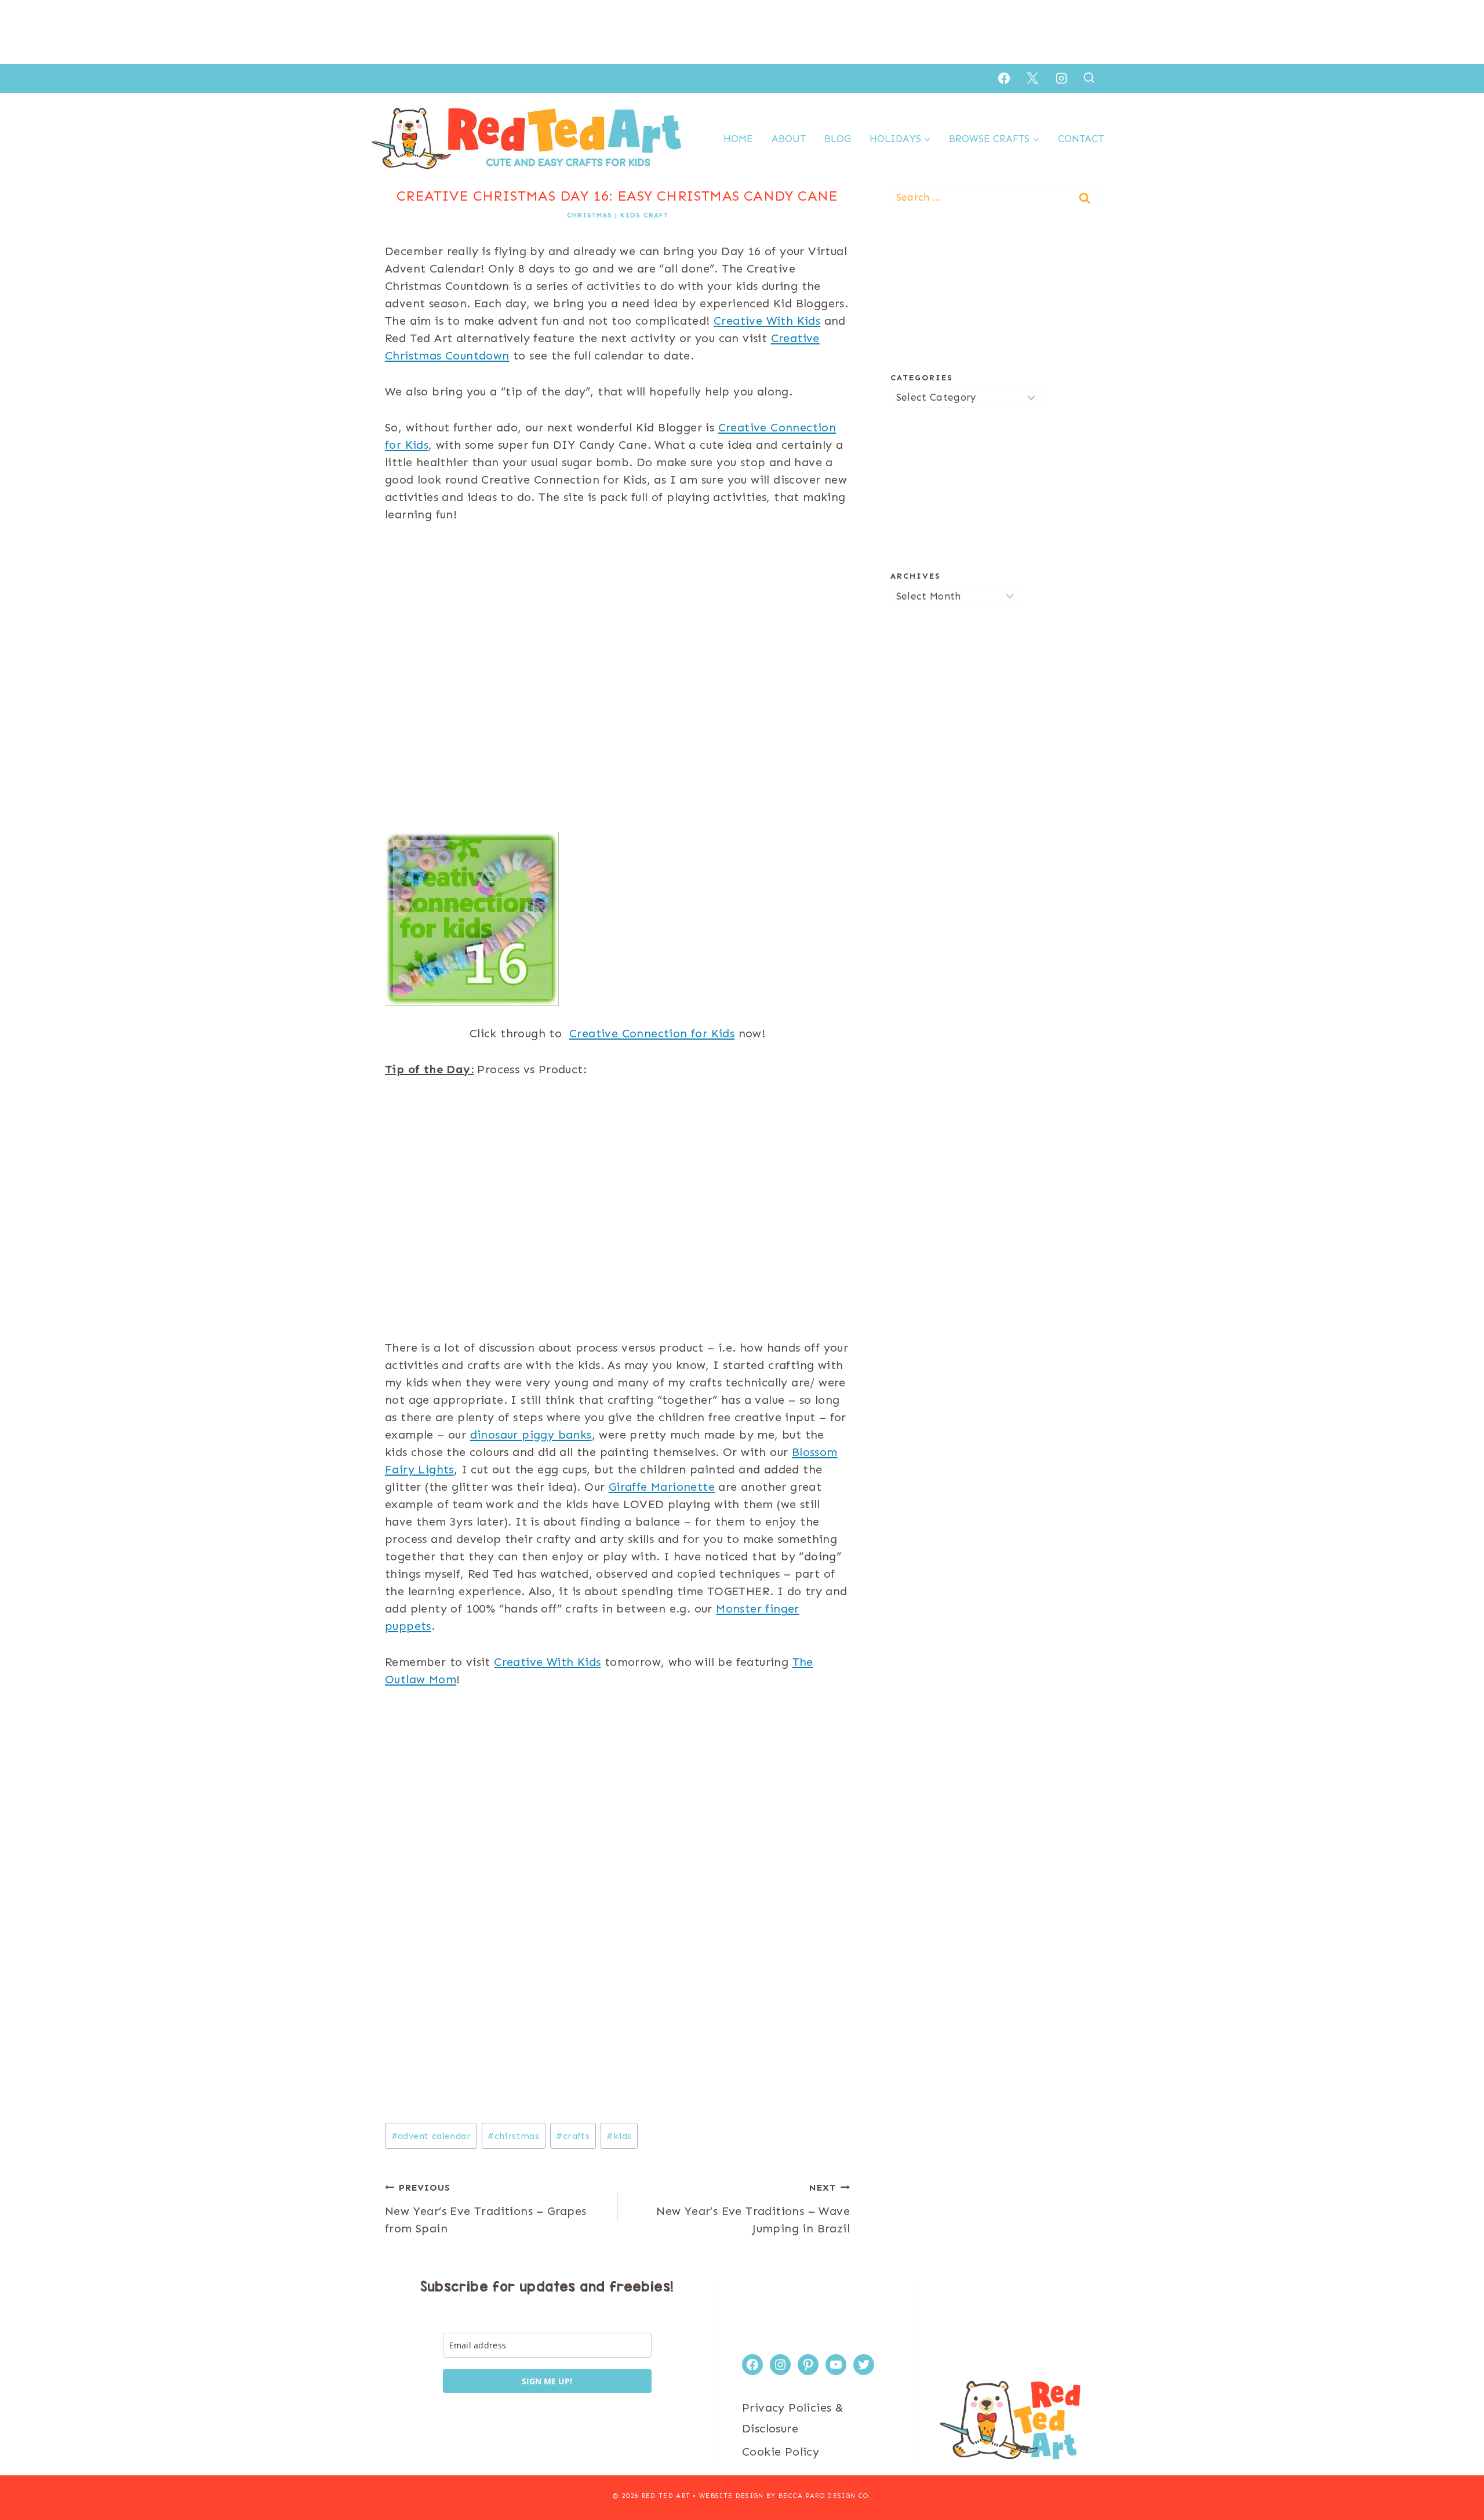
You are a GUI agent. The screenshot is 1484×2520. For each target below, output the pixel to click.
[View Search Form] (1089, 78)
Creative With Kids (767, 321)
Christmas (590, 215)
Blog (838, 139)
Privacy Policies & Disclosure (793, 2418)
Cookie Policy (781, 2452)
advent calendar (431, 2136)
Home (738, 139)
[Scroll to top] (1455, 2474)
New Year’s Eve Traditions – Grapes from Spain (486, 2209)
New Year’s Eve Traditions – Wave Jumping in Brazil (753, 2209)
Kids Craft (644, 215)
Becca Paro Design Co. (825, 2496)
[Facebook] (1004, 78)
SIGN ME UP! (547, 2381)
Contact (1081, 139)
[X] (1032, 78)
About (789, 139)
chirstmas (513, 2136)
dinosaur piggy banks (531, 1435)
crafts (573, 2136)
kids (619, 2136)
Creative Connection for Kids (652, 1033)
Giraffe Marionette (662, 1487)
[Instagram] (1061, 78)
